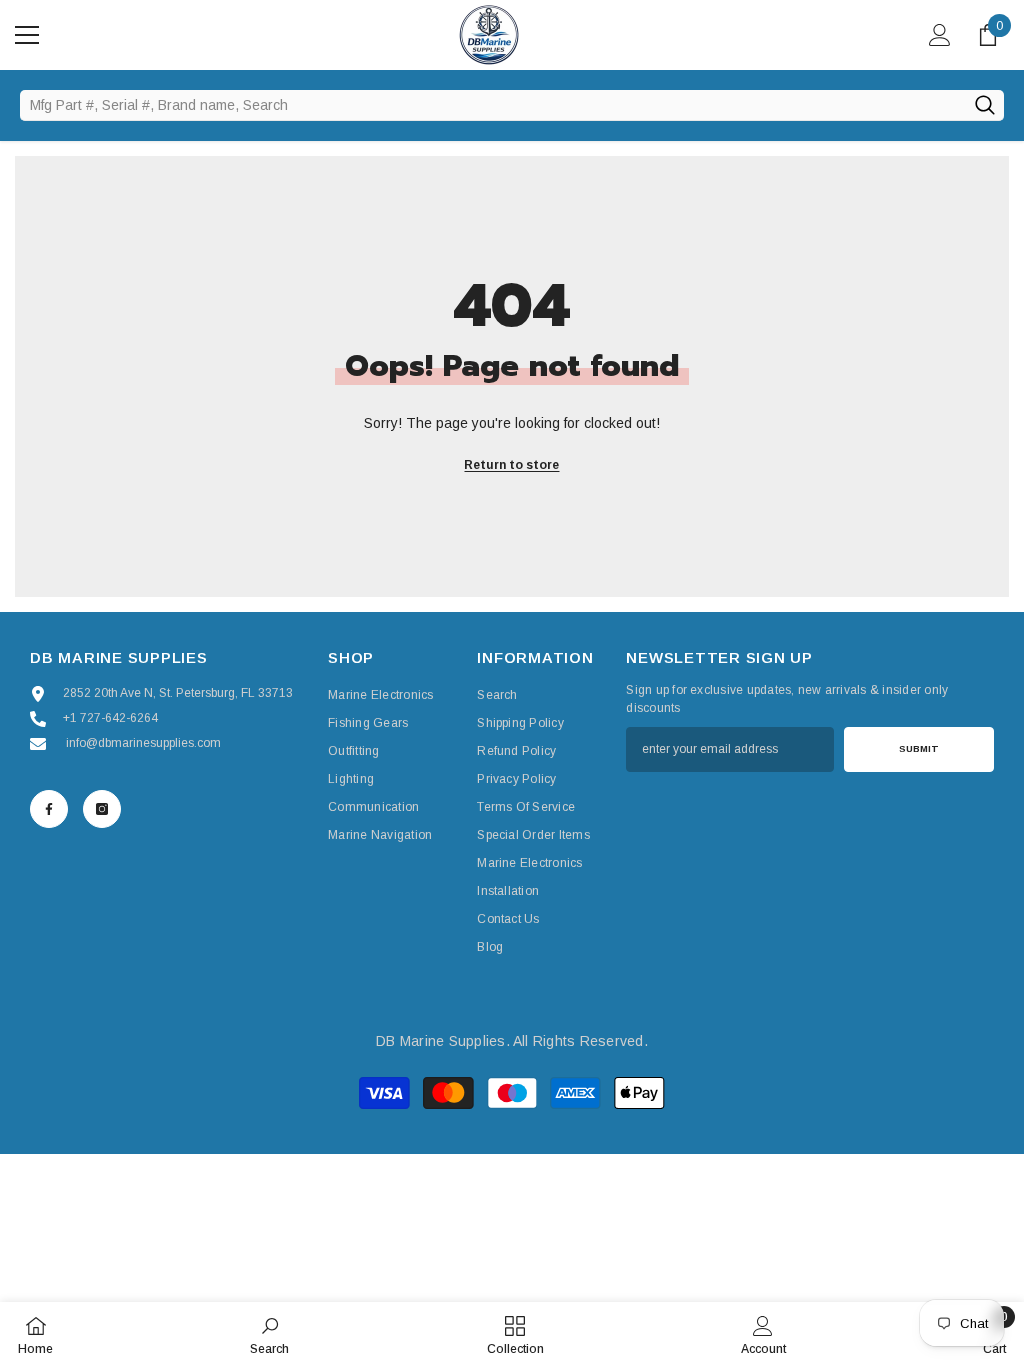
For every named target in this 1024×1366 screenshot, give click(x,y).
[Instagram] (102, 809)
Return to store (511, 465)
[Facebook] (49, 809)
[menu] (27, 35)
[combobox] (492, 105)
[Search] (984, 105)
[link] (269, 1334)
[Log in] (940, 35)
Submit (919, 748)
